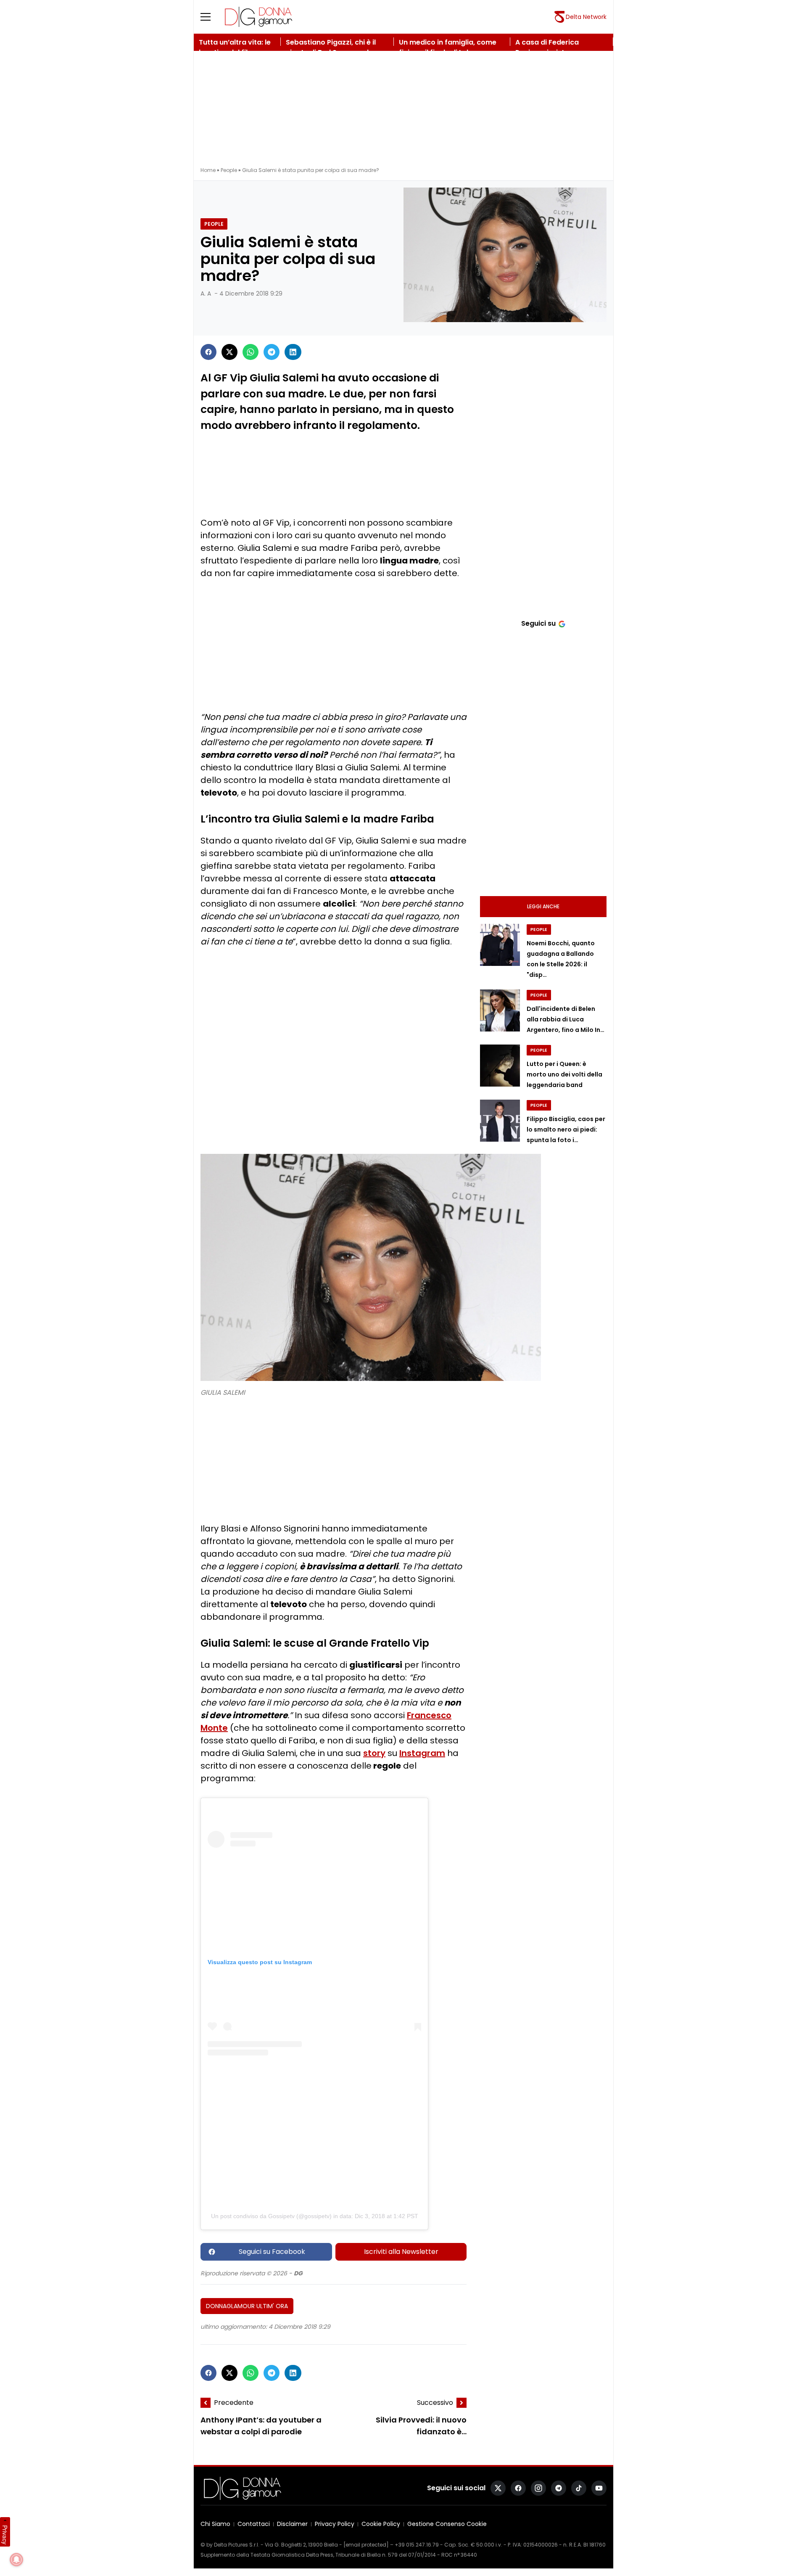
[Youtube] (599, 2488)
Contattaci (254, 2524)
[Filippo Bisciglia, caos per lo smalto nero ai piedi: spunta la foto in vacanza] (500, 1121)
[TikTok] (579, 2488)
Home (208, 170)
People (229, 170)
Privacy (5, 2535)
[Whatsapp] (251, 352)
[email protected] (366, 2545)
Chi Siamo (215, 2524)
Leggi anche (543, 906)
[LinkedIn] (293, 352)
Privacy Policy (335, 2524)
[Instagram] (538, 2488)
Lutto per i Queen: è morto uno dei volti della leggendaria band (564, 1074)
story (374, 1753)
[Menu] (211, 17)
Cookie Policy (381, 2524)
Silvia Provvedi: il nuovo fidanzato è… (421, 2426)
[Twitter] (229, 352)
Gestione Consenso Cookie (447, 2524)
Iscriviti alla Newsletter (401, 2252)
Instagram (422, 1753)
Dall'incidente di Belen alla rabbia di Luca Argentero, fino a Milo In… (566, 1019)
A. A (206, 294)
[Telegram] (272, 352)
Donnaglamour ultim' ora (247, 2306)
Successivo (435, 2403)
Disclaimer (292, 2524)
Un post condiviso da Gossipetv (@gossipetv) (271, 2216)
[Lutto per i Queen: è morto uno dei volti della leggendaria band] (500, 1066)
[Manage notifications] (16, 2560)
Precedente (234, 2403)
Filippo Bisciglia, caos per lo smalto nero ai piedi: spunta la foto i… (566, 1129)
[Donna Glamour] (258, 17)
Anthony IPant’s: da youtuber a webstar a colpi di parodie (261, 2426)
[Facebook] (208, 352)
